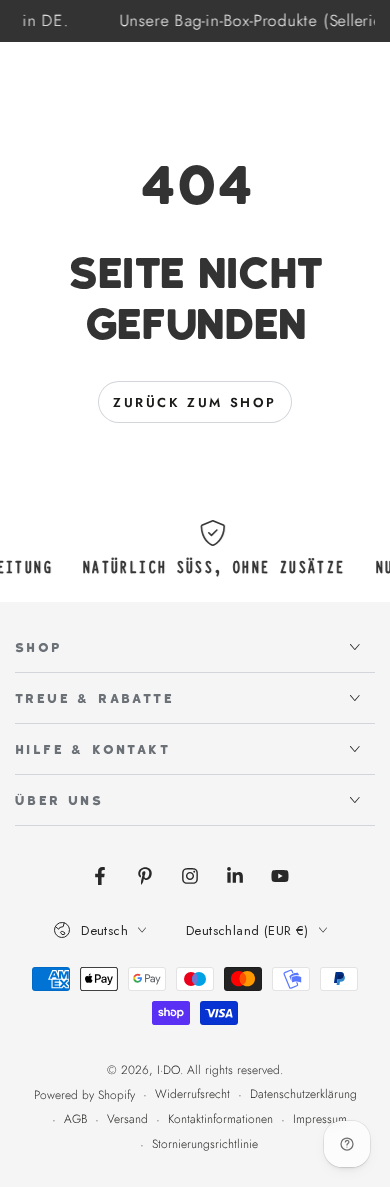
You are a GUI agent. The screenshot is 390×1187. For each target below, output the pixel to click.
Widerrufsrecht (192, 1094)
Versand (127, 1119)
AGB (75, 1119)
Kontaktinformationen (220, 1119)
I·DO (168, 1070)
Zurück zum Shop (195, 402)
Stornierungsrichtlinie (205, 1144)
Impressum (320, 1119)
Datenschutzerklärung (303, 1094)
